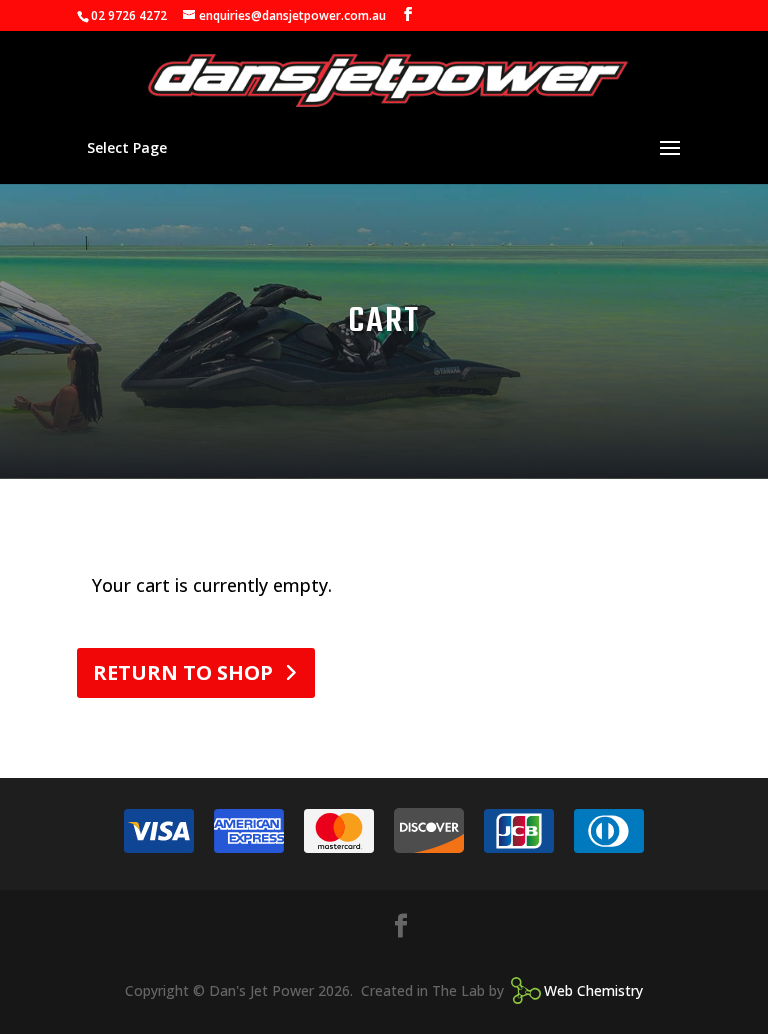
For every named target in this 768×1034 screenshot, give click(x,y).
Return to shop (183, 672)
